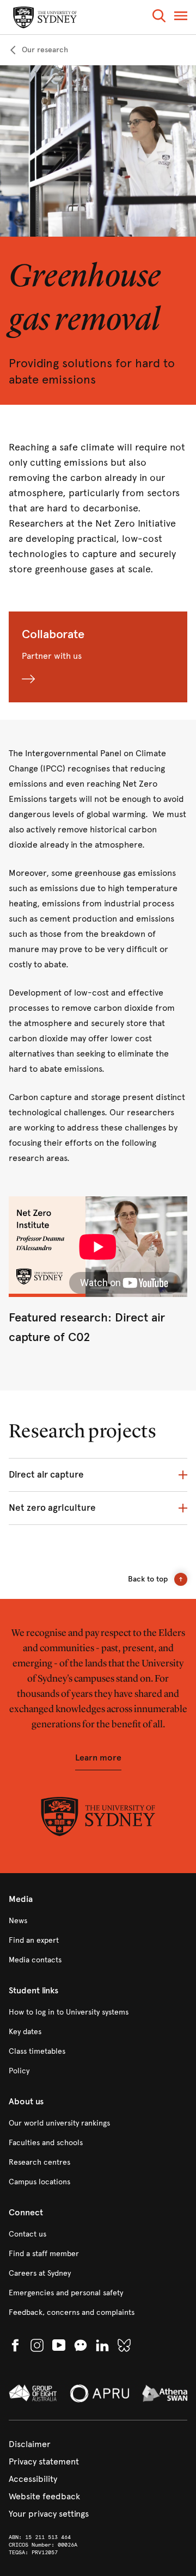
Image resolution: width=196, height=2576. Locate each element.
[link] (38, 50)
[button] (159, 18)
